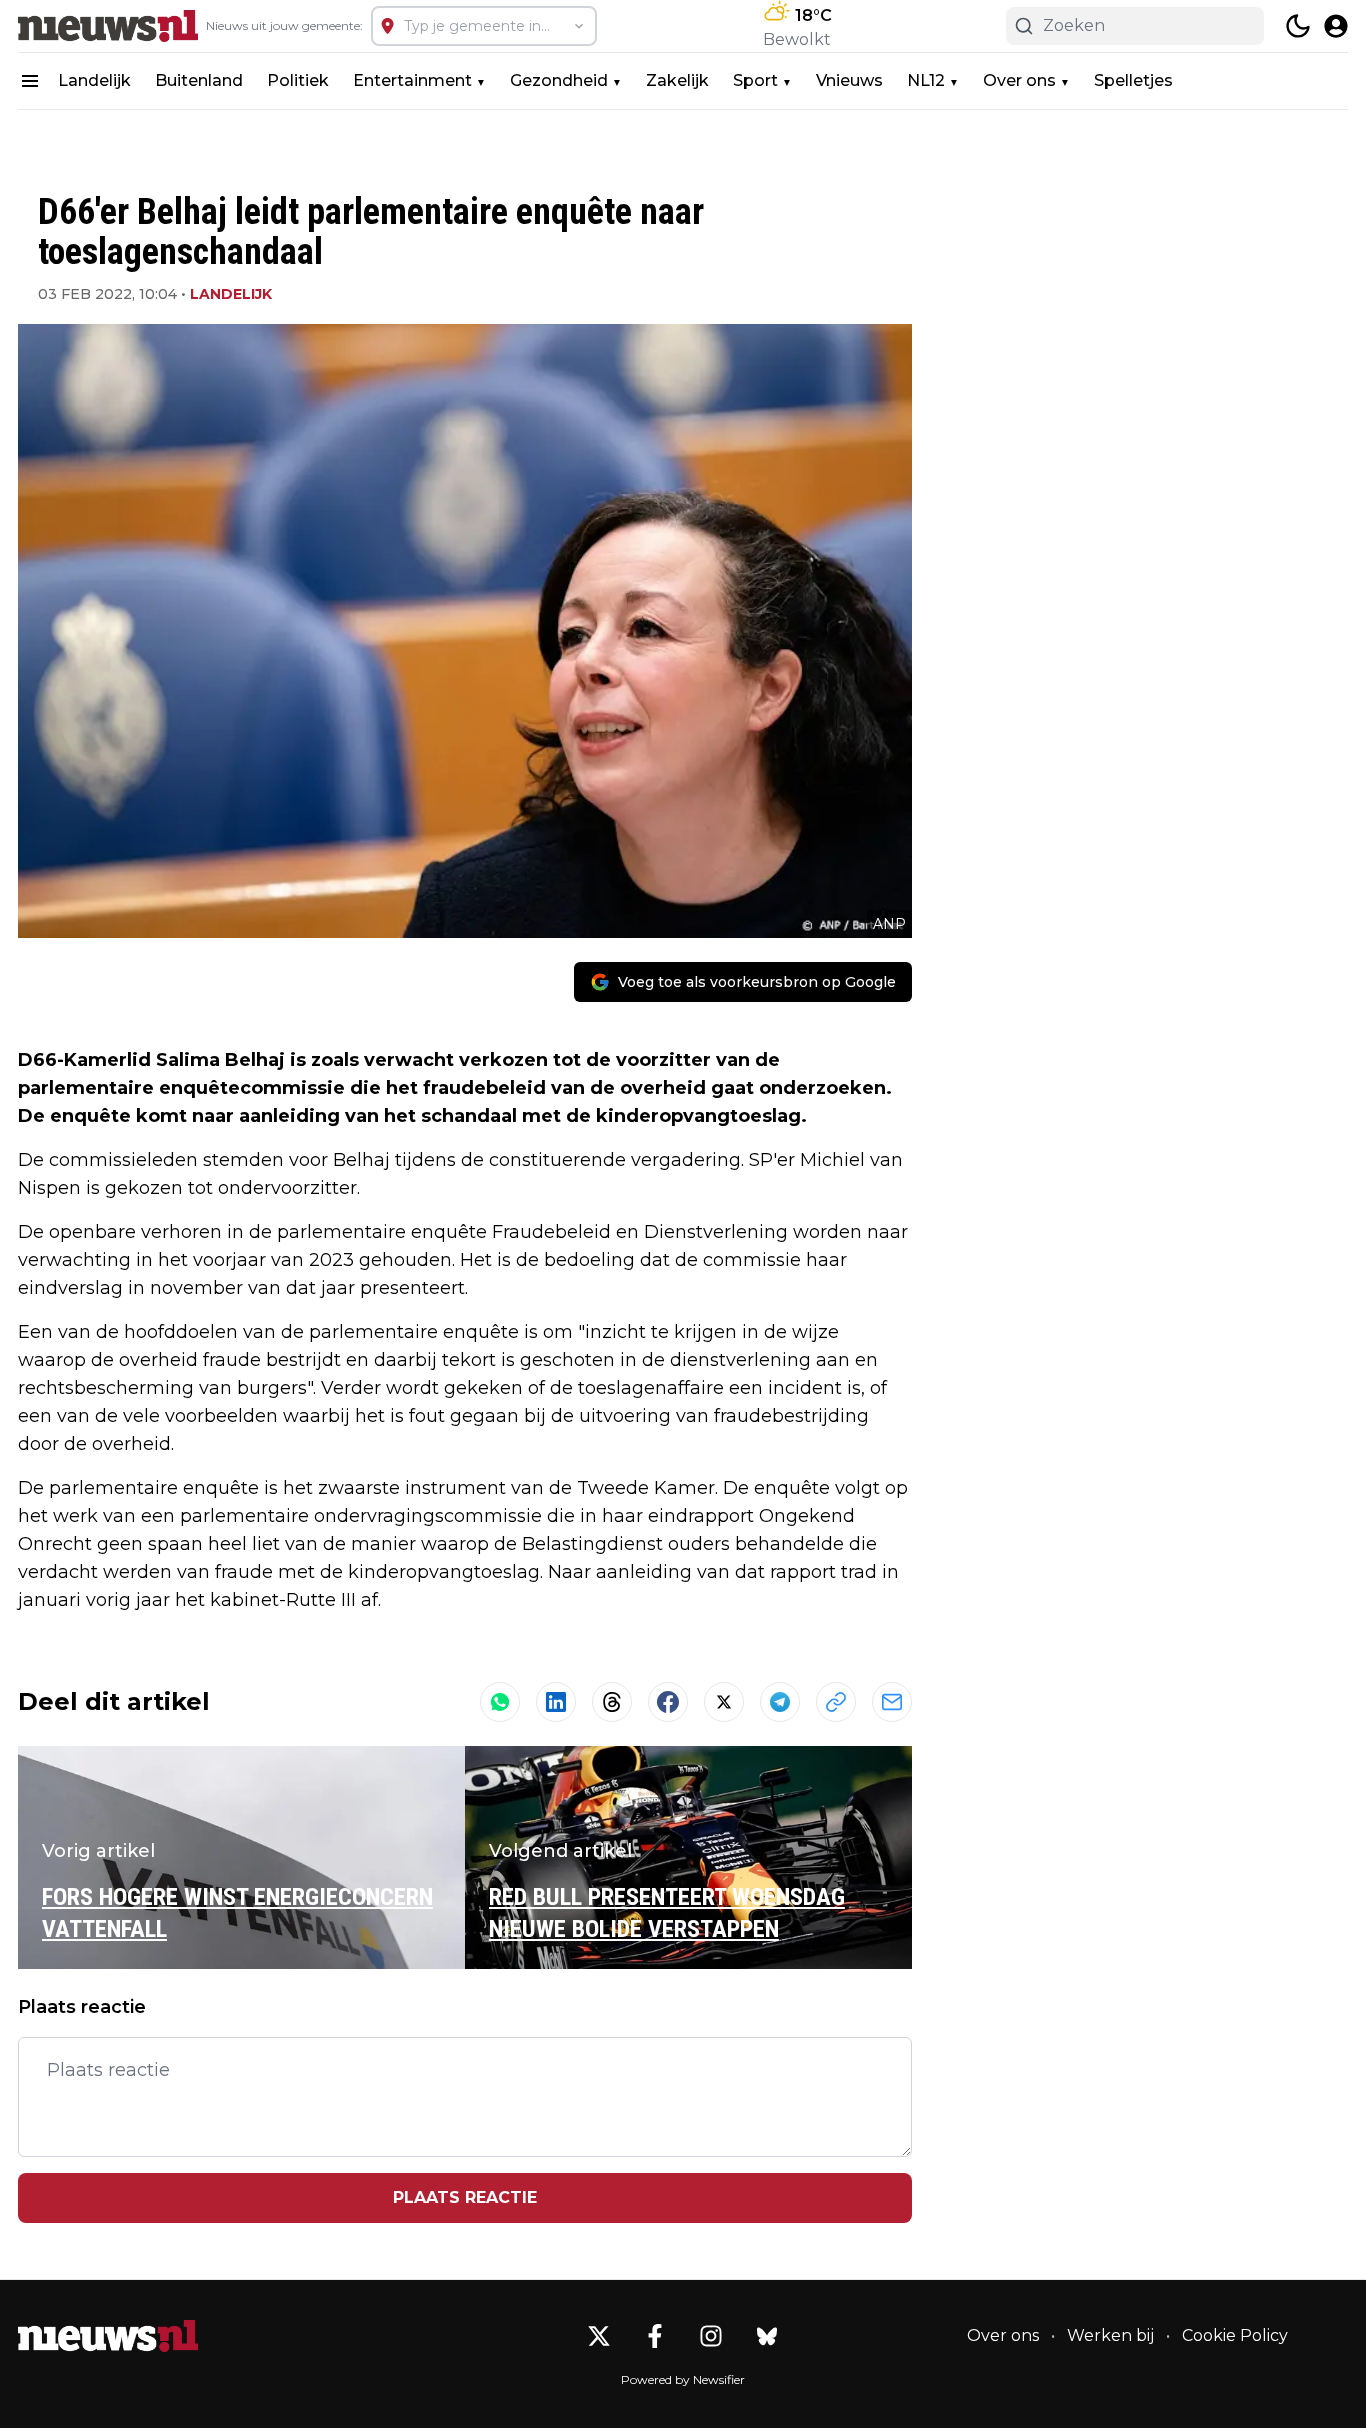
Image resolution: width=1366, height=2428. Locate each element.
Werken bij (1110, 2335)
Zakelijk (677, 80)
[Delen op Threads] (612, 1702)
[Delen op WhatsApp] (500, 1702)
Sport (755, 80)
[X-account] (599, 2336)
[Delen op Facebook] (668, 1702)
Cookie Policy (1235, 2335)
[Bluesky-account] (767, 2336)
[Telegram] (780, 1702)
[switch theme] (1298, 26)
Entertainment (412, 80)
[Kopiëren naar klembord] (836, 1702)
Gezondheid (559, 80)
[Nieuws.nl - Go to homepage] (108, 2336)
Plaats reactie (465, 2197)
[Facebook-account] (655, 2336)
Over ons (1019, 80)
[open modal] (1336, 26)
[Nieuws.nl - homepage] (108, 26)
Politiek (298, 80)
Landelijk (94, 80)
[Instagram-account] (711, 2336)
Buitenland (199, 80)
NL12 (926, 80)
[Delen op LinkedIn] (556, 1702)
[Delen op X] (724, 1702)
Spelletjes (1133, 80)
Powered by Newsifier (683, 2379)
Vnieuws (849, 80)
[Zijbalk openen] (30, 81)
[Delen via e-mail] (892, 1702)
